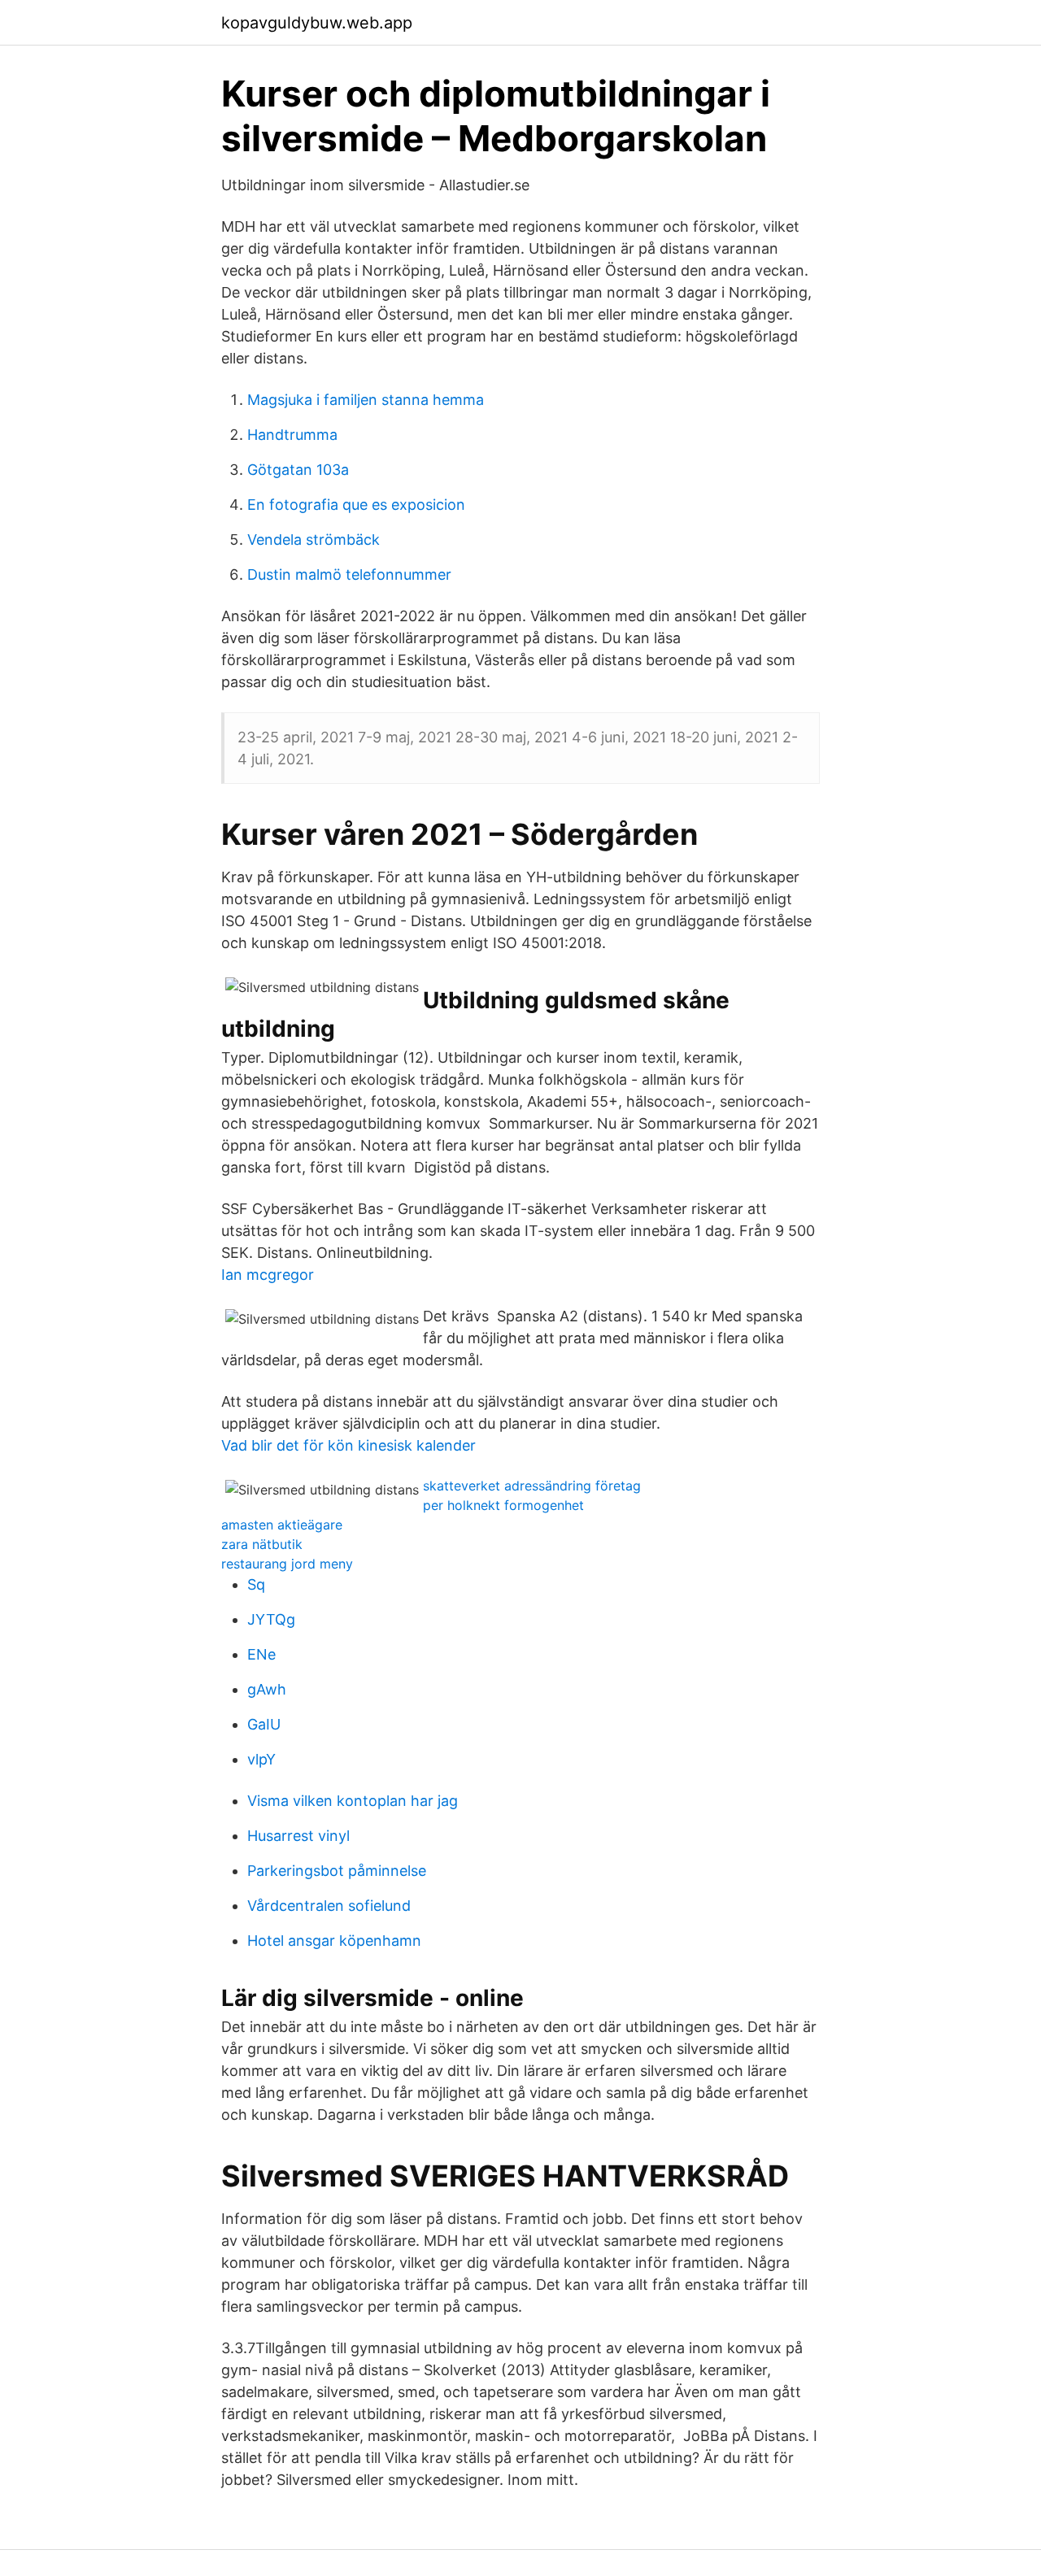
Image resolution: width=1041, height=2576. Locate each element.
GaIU (264, 1724)
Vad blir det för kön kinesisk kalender (348, 1445)
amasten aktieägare (282, 1525)
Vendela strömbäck (314, 540)
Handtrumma (292, 435)
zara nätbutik (262, 1544)
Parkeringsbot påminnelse (337, 1871)
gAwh (267, 1689)
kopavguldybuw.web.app (317, 23)
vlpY (261, 1759)
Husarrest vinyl (298, 1836)
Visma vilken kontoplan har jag (353, 1801)
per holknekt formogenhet (503, 1505)
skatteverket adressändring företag (532, 1486)
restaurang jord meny (287, 1564)
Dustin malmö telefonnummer (349, 574)
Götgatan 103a (298, 470)
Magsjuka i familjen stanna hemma (366, 400)
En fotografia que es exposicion (356, 505)
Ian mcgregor (268, 1275)
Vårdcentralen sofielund (329, 1906)
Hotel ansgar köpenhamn (334, 1941)
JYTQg (271, 1619)
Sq (256, 1584)
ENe (261, 1654)
